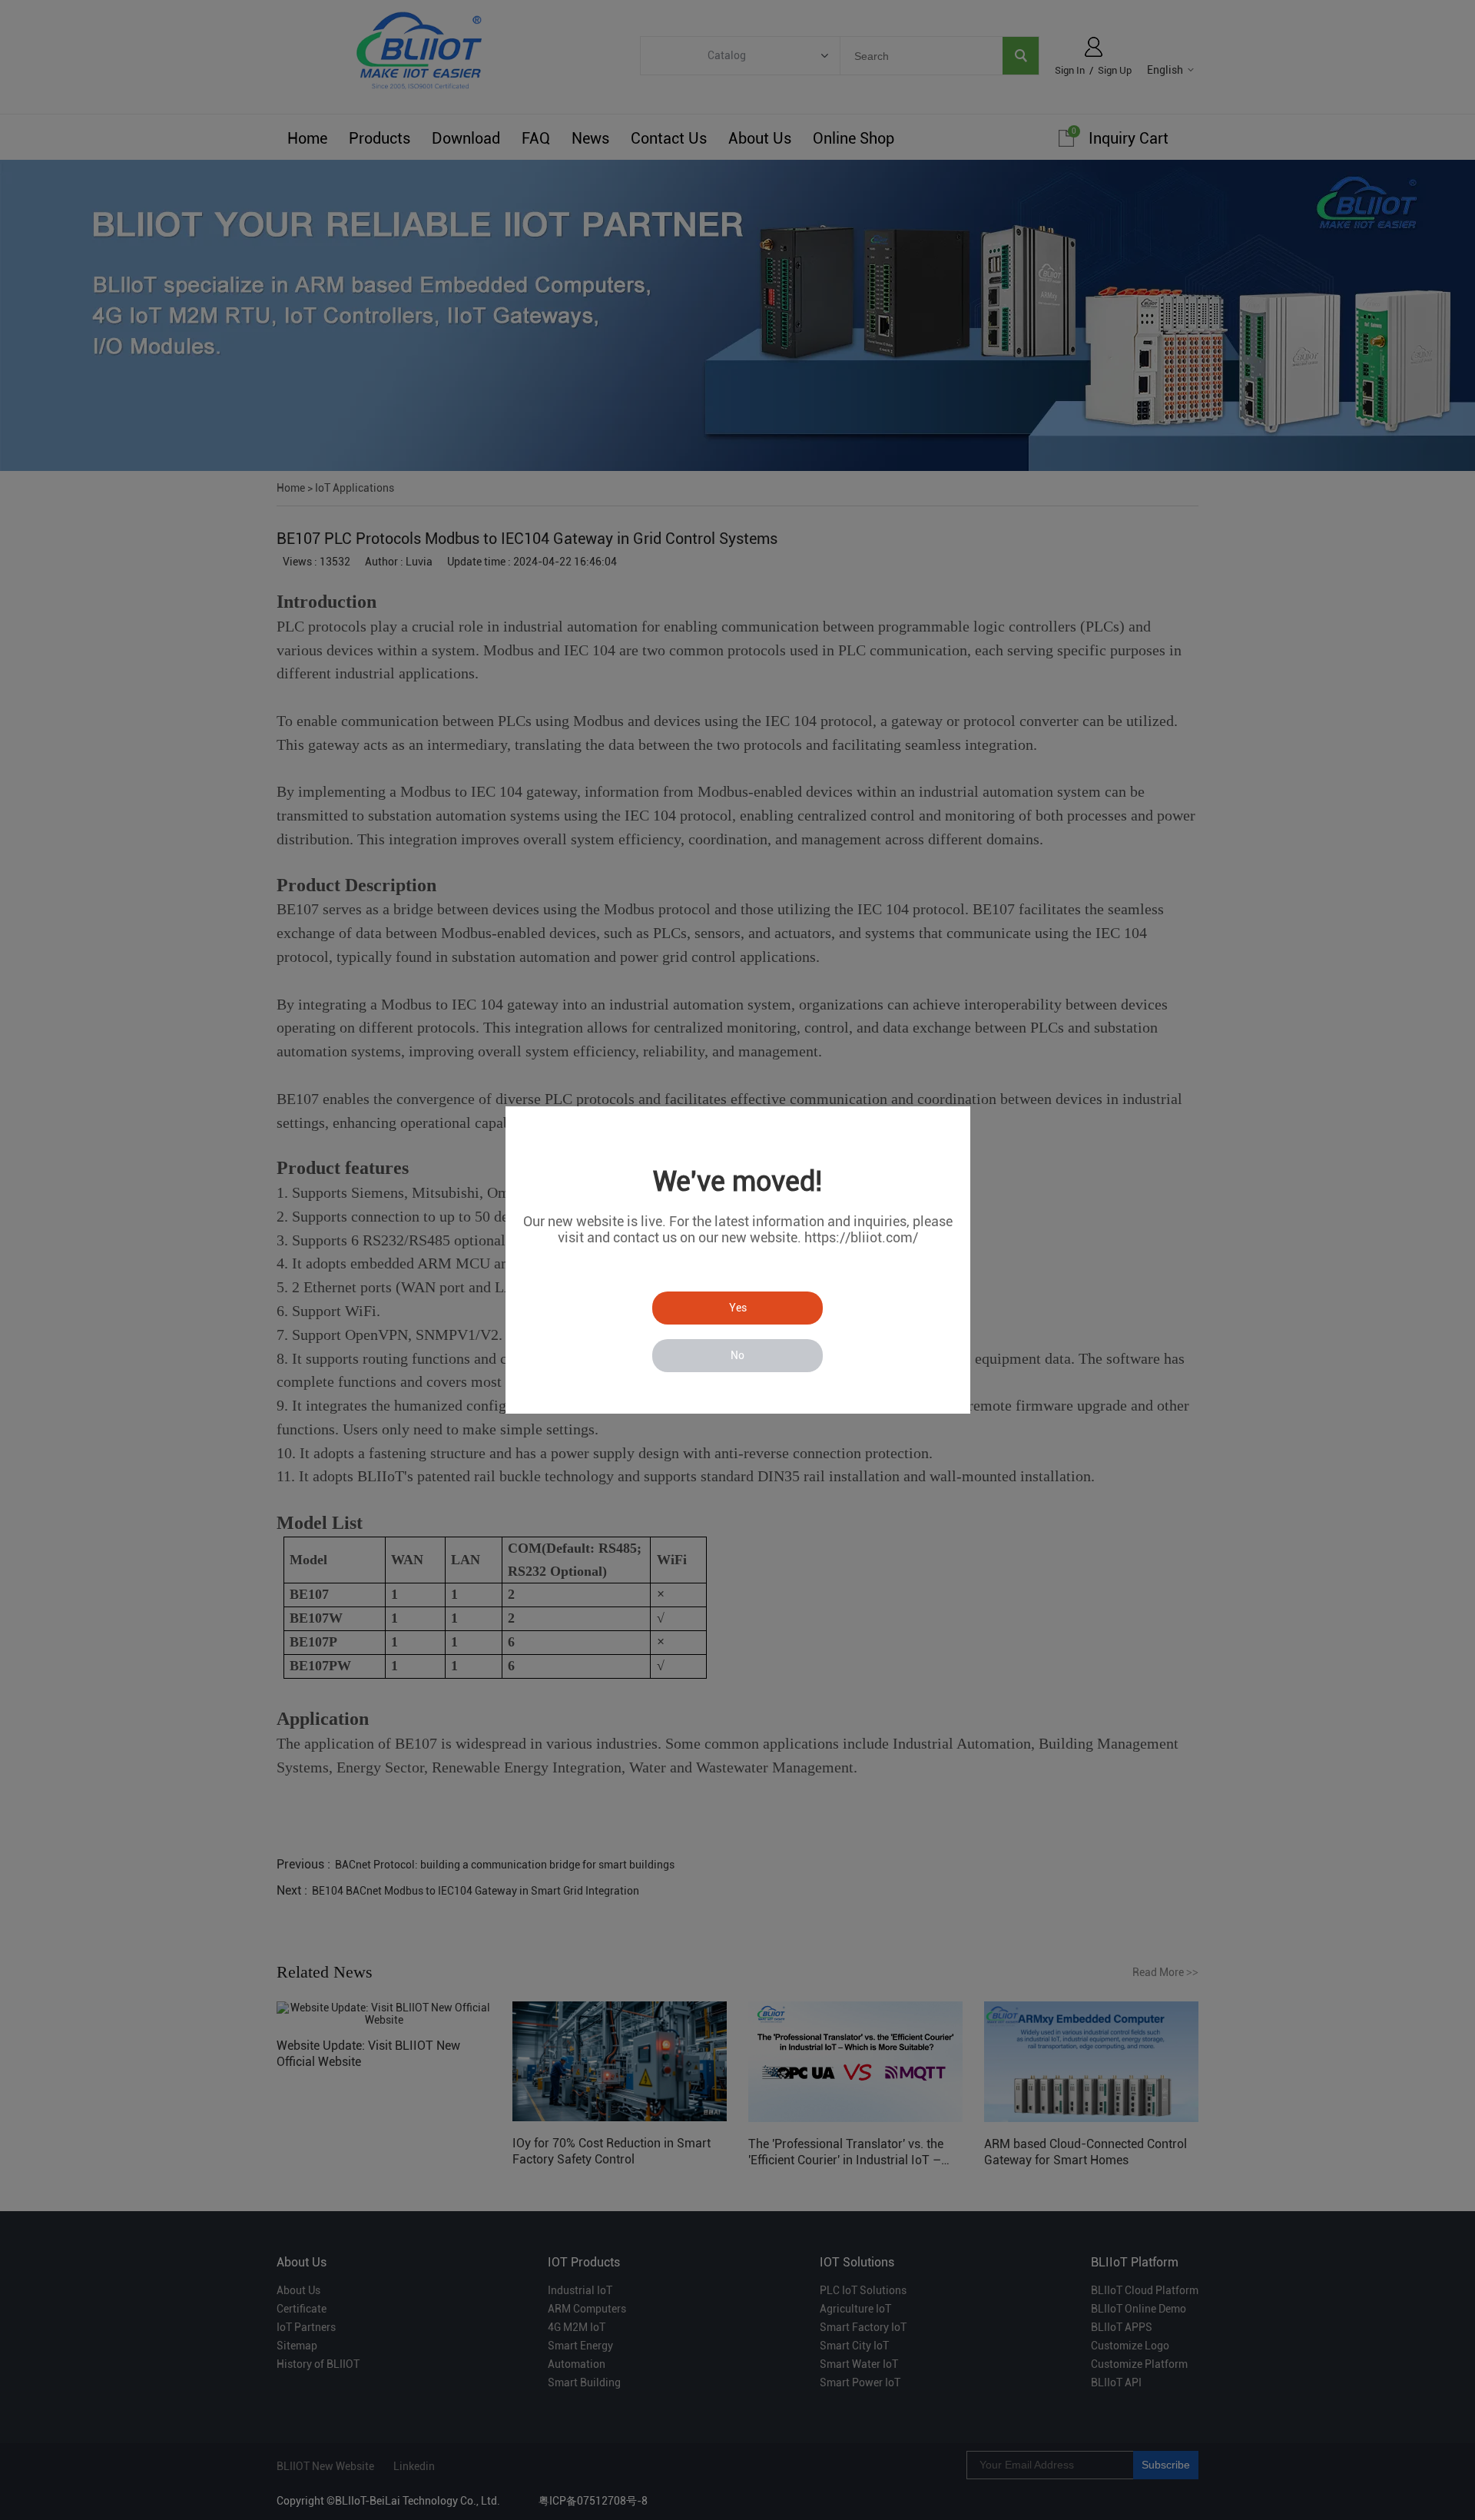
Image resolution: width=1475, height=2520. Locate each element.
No (737, 1355)
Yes (738, 1308)
